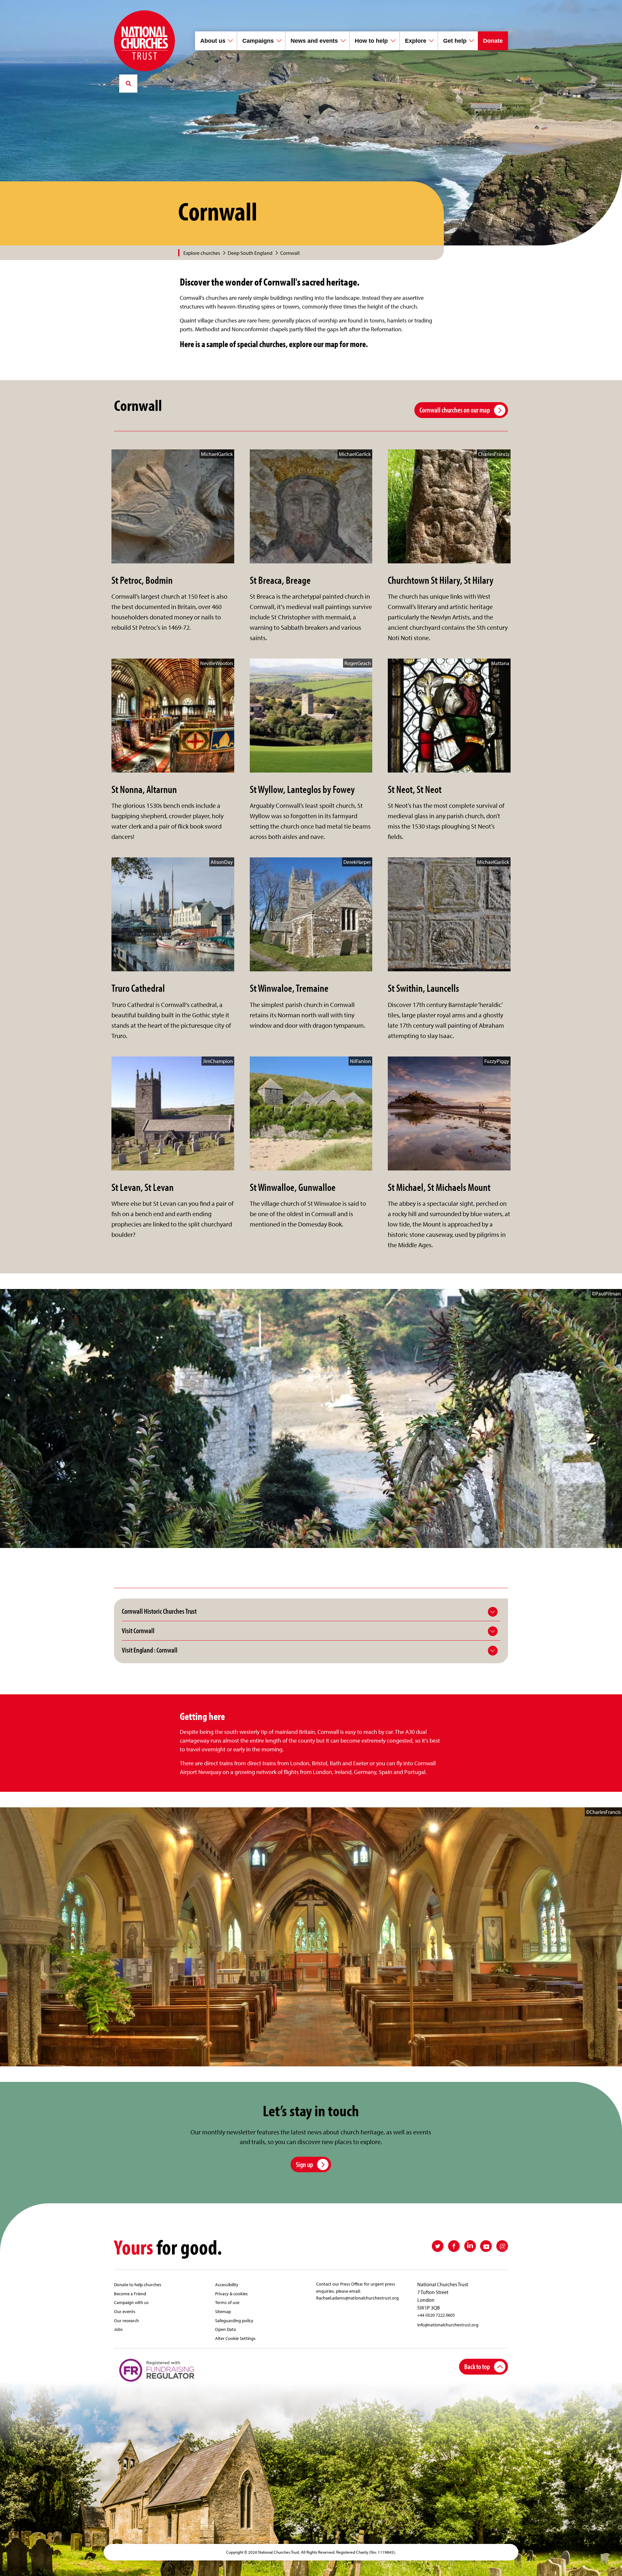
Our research (127, 2320)
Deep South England (250, 253)
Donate (493, 41)
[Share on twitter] (438, 2246)
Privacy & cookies (231, 2294)
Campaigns (258, 41)
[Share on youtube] (486, 2246)
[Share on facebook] (454, 2246)
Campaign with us (131, 2302)
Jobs (118, 2329)
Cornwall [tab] (290, 253)
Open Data (225, 2329)
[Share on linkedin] (470, 2246)
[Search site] (128, 84)
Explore (416, 41)
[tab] (205, 253)
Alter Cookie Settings (235, 2338)
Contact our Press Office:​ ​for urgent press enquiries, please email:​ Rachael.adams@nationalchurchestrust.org (357, 2291)
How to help (371, 41)
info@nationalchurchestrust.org (448, 2325)
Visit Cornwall (138, 1631)
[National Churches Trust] (144, 41)
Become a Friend (130, 2294)
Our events (125, 2311)
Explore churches (202, 253)
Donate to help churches (138, 2284)
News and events (314, 41)
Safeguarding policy (234, 2320)
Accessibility (227, 2284)
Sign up (304, 2164)
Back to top (477, 2366)
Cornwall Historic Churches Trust (159, 1611)
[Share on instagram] (502, 2246)
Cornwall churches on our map (455, 410)
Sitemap (223, 2311)
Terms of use (227, 2302)
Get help (455, 41)
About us (213, 41)
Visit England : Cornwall (150, 1650)
